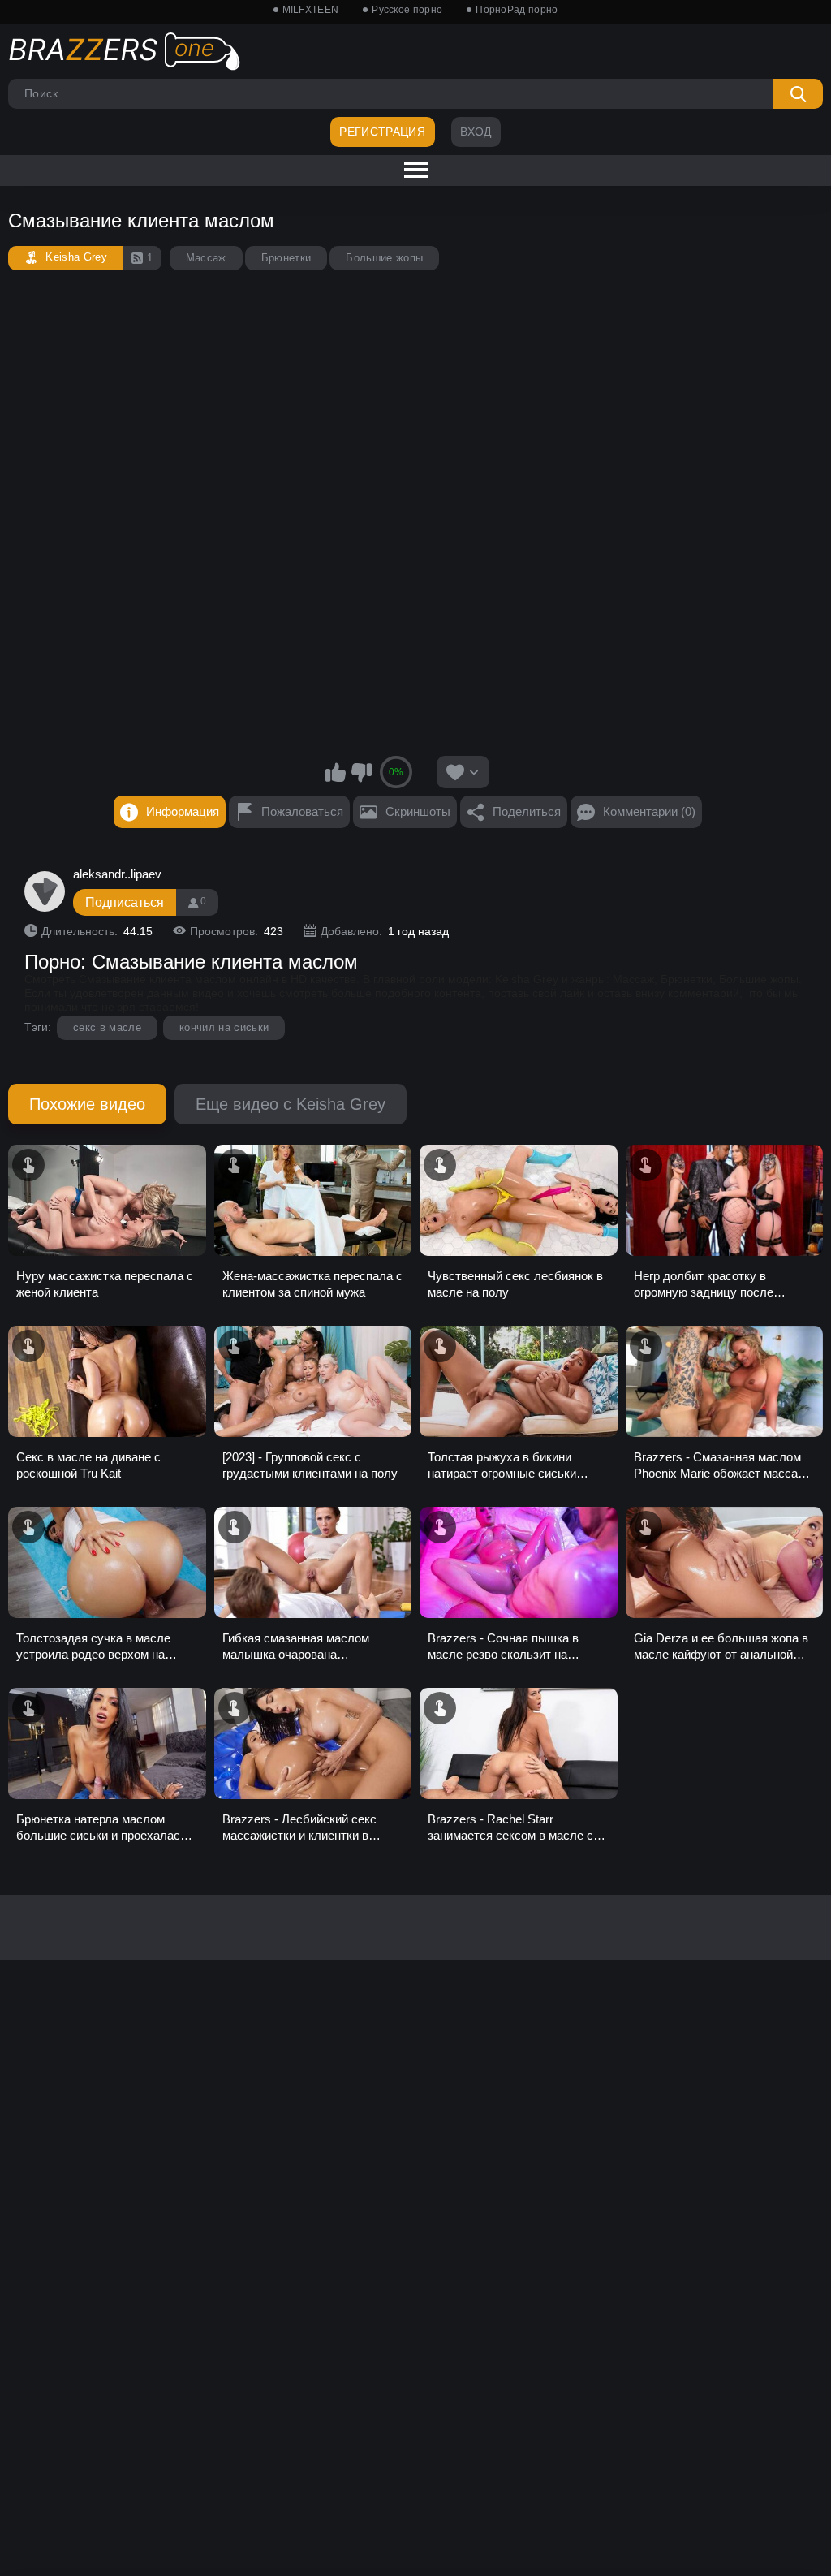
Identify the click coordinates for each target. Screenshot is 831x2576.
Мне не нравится (361, 772)
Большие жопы (384, 258)
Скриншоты (418, 811)
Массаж (206, 258)
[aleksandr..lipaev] (45, 891)
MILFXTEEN (311, 10)
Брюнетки (286, 258)
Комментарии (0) (649, 811)
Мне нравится (336, 772)
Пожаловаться (302, 811)
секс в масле (107, 1027)
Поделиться (527, 811)
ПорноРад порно (517, 10)
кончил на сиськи (224, 1027)
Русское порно (407, 10)
